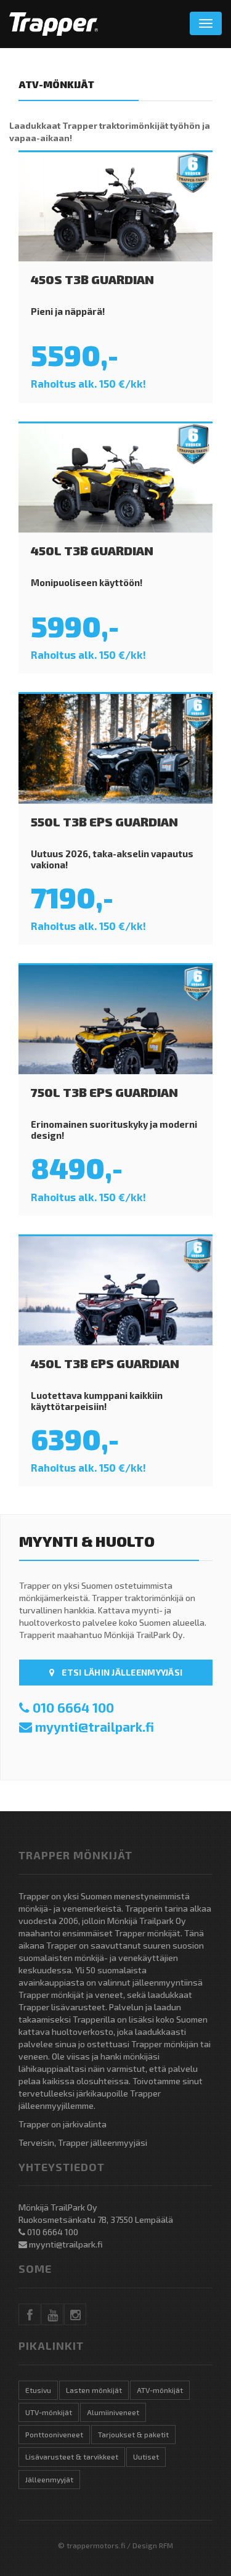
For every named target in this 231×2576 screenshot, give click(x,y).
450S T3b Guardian (92, 279)
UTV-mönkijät (49, 2412)
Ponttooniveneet (54, 2434)
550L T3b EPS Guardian (104, 821)
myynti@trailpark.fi (95, 1726)
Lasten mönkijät (94, 2390)
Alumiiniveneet (113, 2412)
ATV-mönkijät (160, 2390)
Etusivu (38, 2390)
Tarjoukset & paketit (133, 2434)
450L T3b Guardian (92, 550)
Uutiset (146, 2456)
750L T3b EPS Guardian (104, 1092)
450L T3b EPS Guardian (105, 1363)
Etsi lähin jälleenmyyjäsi (121, 1672)
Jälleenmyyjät (49, 2479)
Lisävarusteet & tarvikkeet (72, 2456)
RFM (166, 2545)
